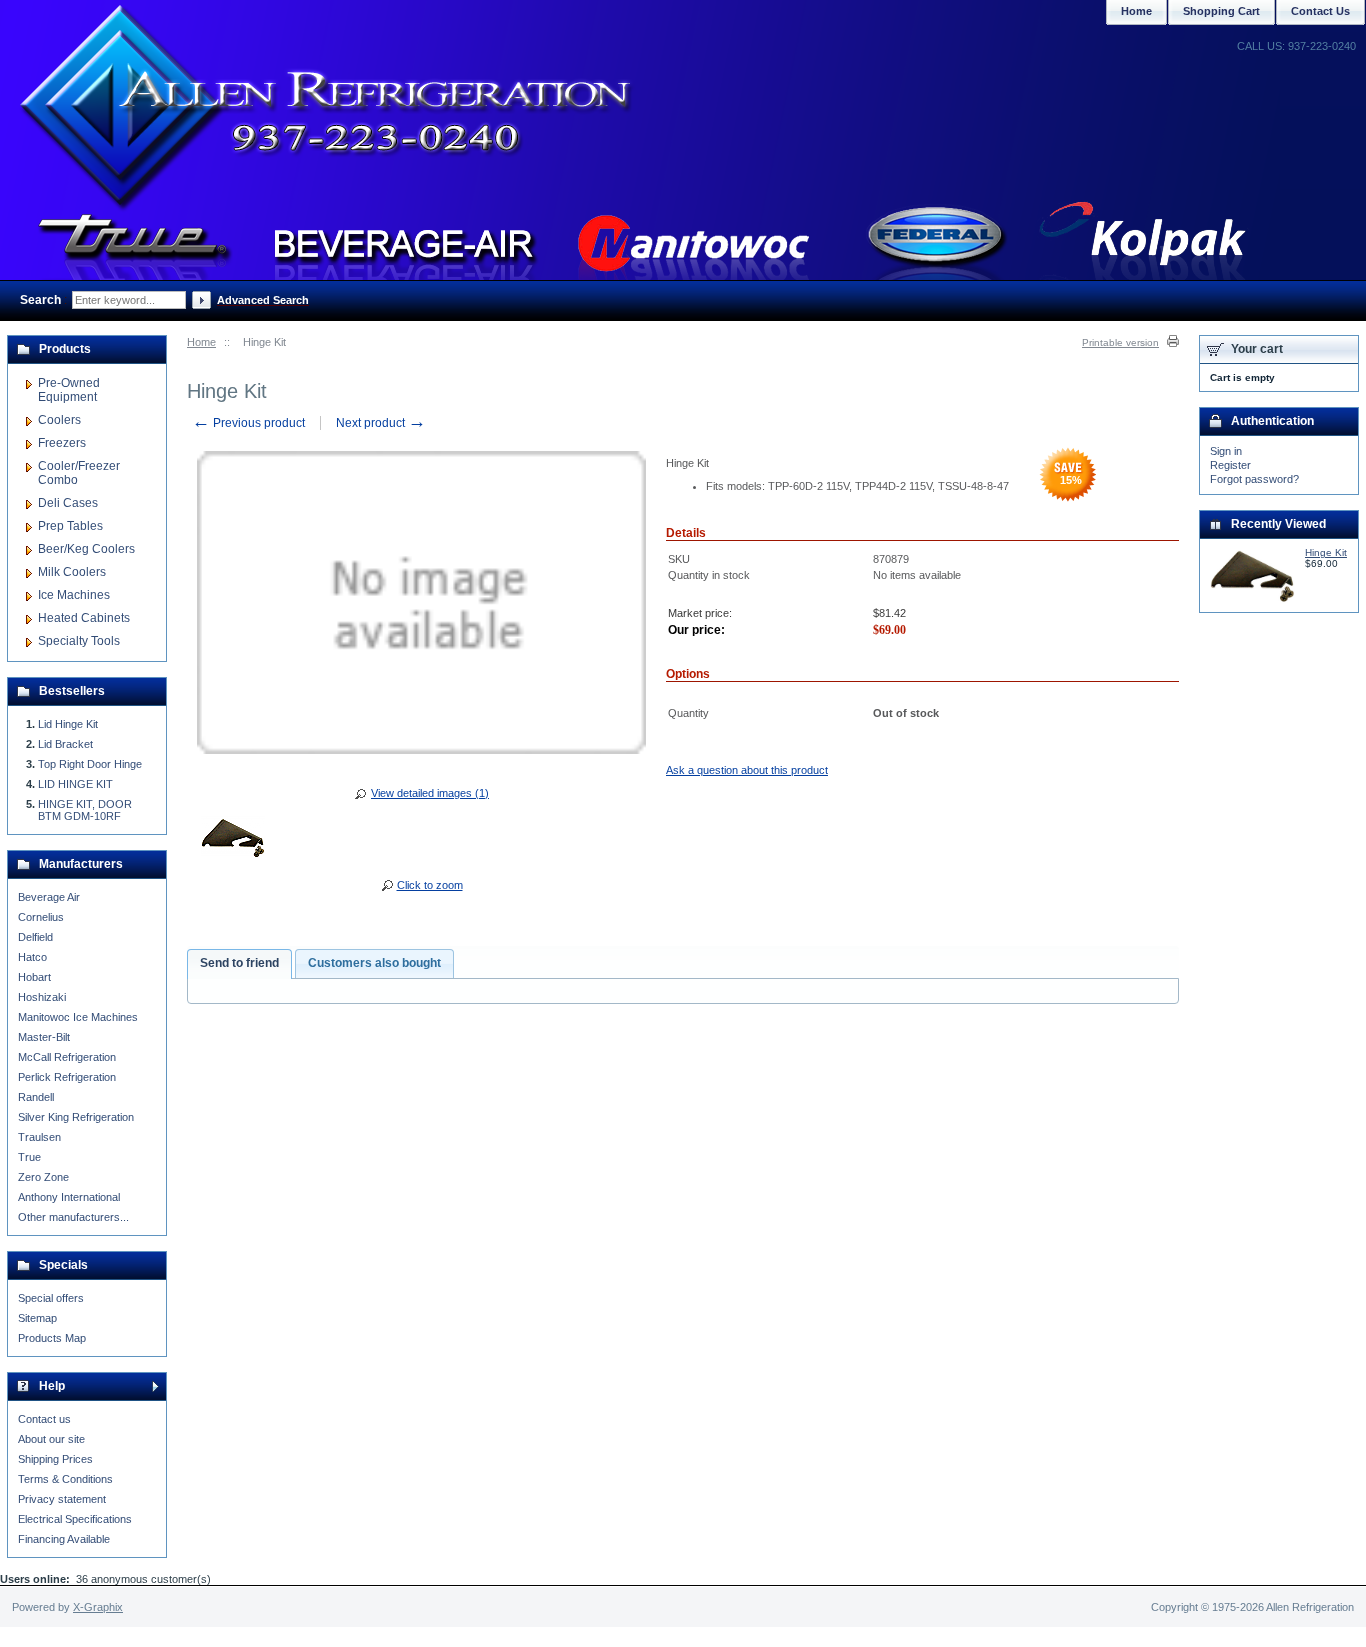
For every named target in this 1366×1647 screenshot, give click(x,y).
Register (1230, 465)
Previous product (248, 423)
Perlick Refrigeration (67, 1077)
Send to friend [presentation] (239, 963)
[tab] (239, 964)
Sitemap (37, 1318)
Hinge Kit (1326, 552)
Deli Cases (68, 503)
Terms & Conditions (65, 1479)
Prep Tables (70, 526)
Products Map (52, 1338)
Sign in (1226, 451)
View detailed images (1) (430, 793)
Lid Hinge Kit (68, 724)
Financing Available (64, 1539)
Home (201, 342)
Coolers (59, 420)
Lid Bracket (65, 744)
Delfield (35, 937)
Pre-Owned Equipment (69, 390)
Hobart (34, 977)
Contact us (44, 1419)
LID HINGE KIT (75, 784)
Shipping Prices (55, 1459)
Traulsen (39, 1137)
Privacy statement (62, 1499)
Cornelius (41, 917)
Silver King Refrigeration (76, 1117)
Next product (381, 423)
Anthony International (69, 1197)
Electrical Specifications (75, 1519)
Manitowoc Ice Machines (78, 1017)
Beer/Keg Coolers (86, 549)
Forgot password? (1254, 479)
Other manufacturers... (73, 1217)
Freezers (62, 443)
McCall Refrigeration (67, 1057)
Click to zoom (430, 885)
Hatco (32, 957)
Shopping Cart (1221, 11)
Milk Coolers (72, 572)
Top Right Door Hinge (90, 764)
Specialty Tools (79, 641)
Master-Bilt (44, 1037)
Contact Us (1320, 11)
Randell (36, 1097)
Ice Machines (74, 595)
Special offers (51, 1298)
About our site (51, 1439)
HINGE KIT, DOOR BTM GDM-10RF (85, 810)
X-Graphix (98, 1607)
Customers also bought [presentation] (374, 963)
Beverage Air (49, 897)
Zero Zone (43, 1177)
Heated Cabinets (84, 618)
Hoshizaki (42, 997)
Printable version (1120, 342)
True (29, 1157)
